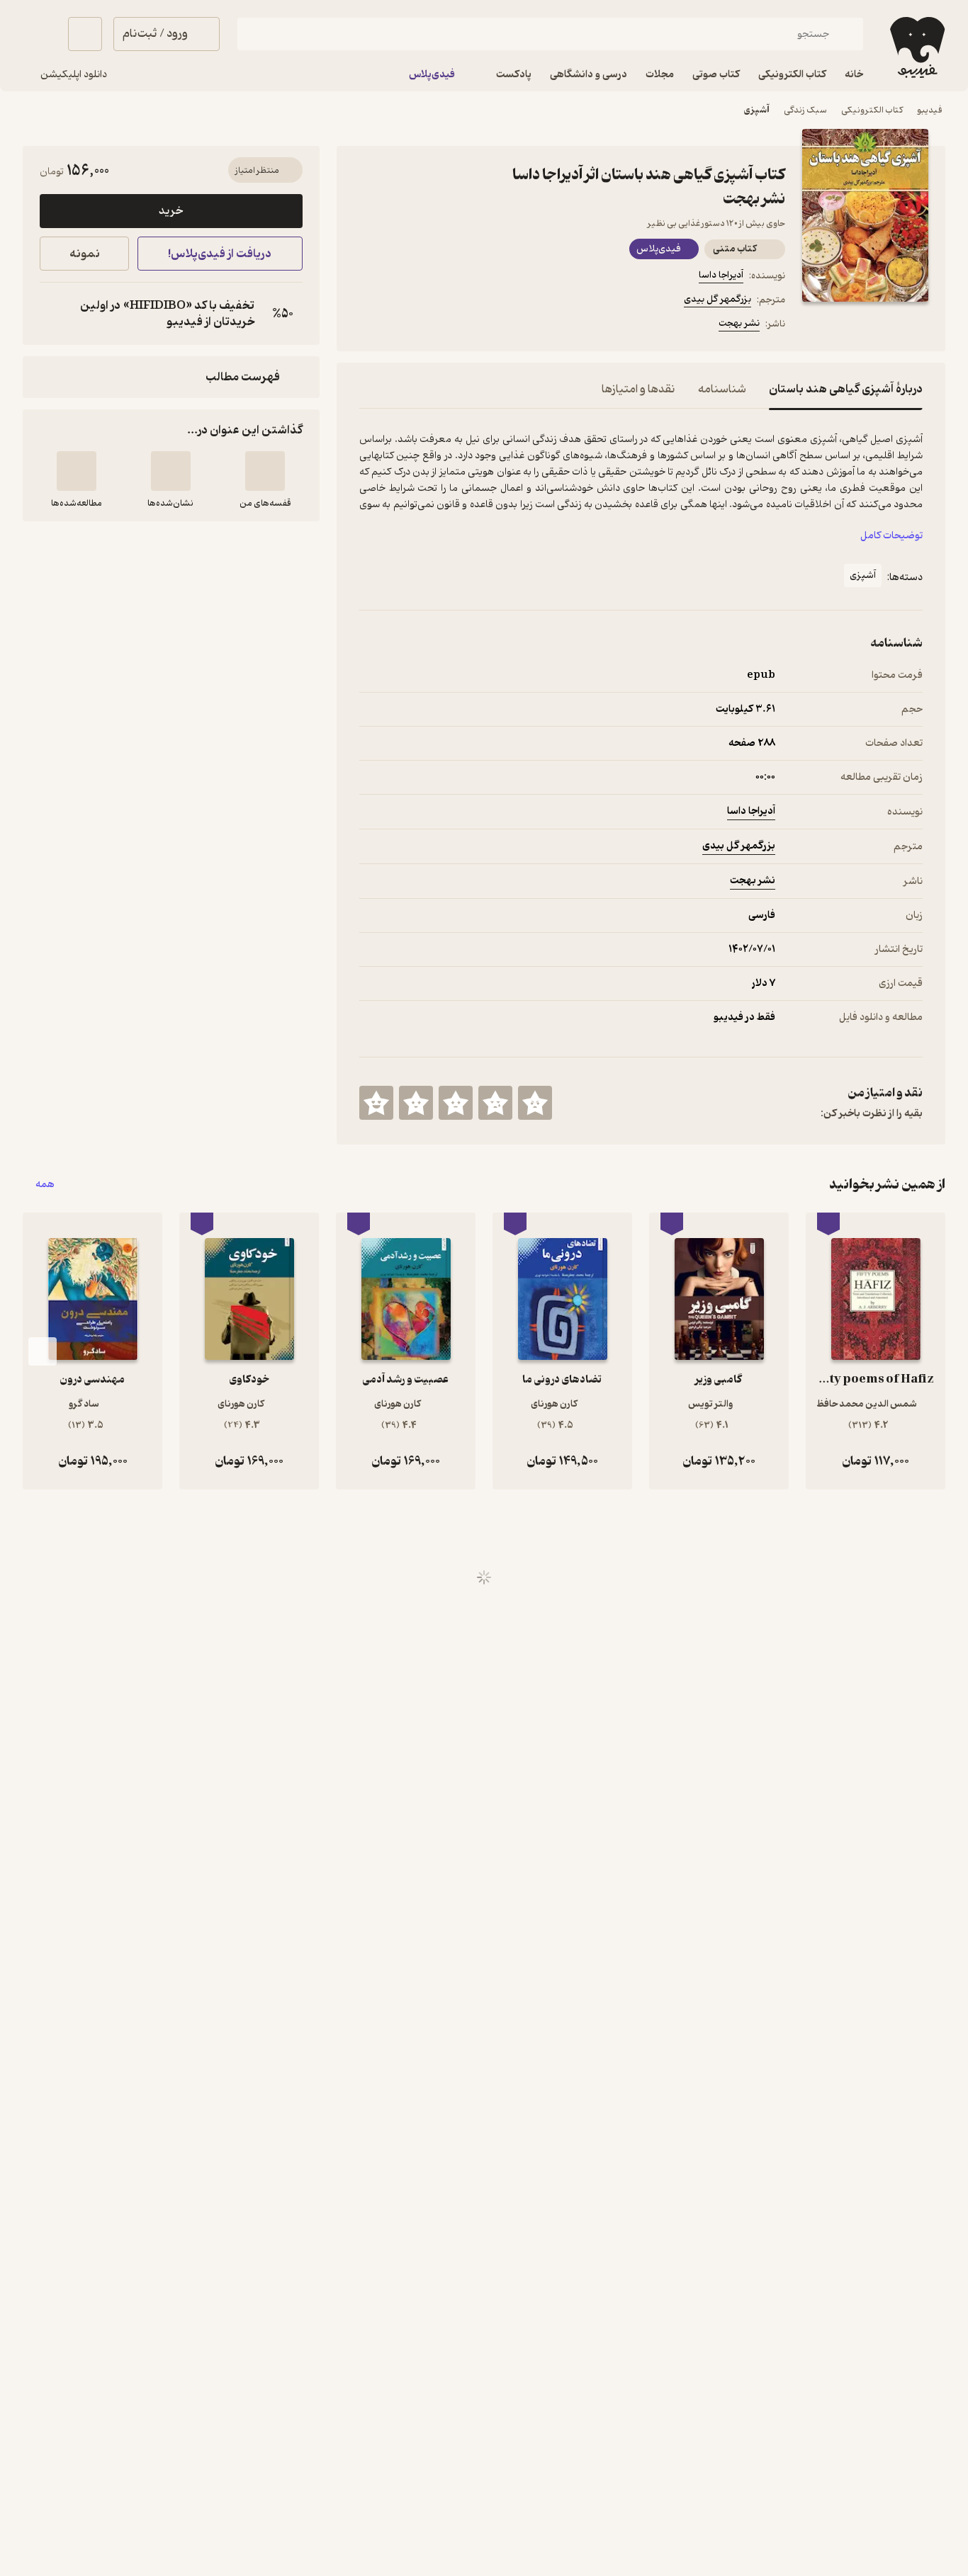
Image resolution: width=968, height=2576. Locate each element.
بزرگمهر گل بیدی (717, 299)
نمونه (85, 254)
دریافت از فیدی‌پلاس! (220, 254)
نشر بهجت (739, 323)
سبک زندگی (805, 110)
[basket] (85, 34)
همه (45, 1185)
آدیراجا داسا (721, 275)
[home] (916, 47)
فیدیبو (930, 110)
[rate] (535, 1103)
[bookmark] (402, 326)
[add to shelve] (265, 471)
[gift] (436, 326)
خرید (171, 211)
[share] (470, 326)
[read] (77, 471)
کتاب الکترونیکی (872, 110)
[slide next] (43, 1351)
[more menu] (368, 326)
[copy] (54, 314)
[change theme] (40, 34)
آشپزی (757, 110)
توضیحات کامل (891, 536)
